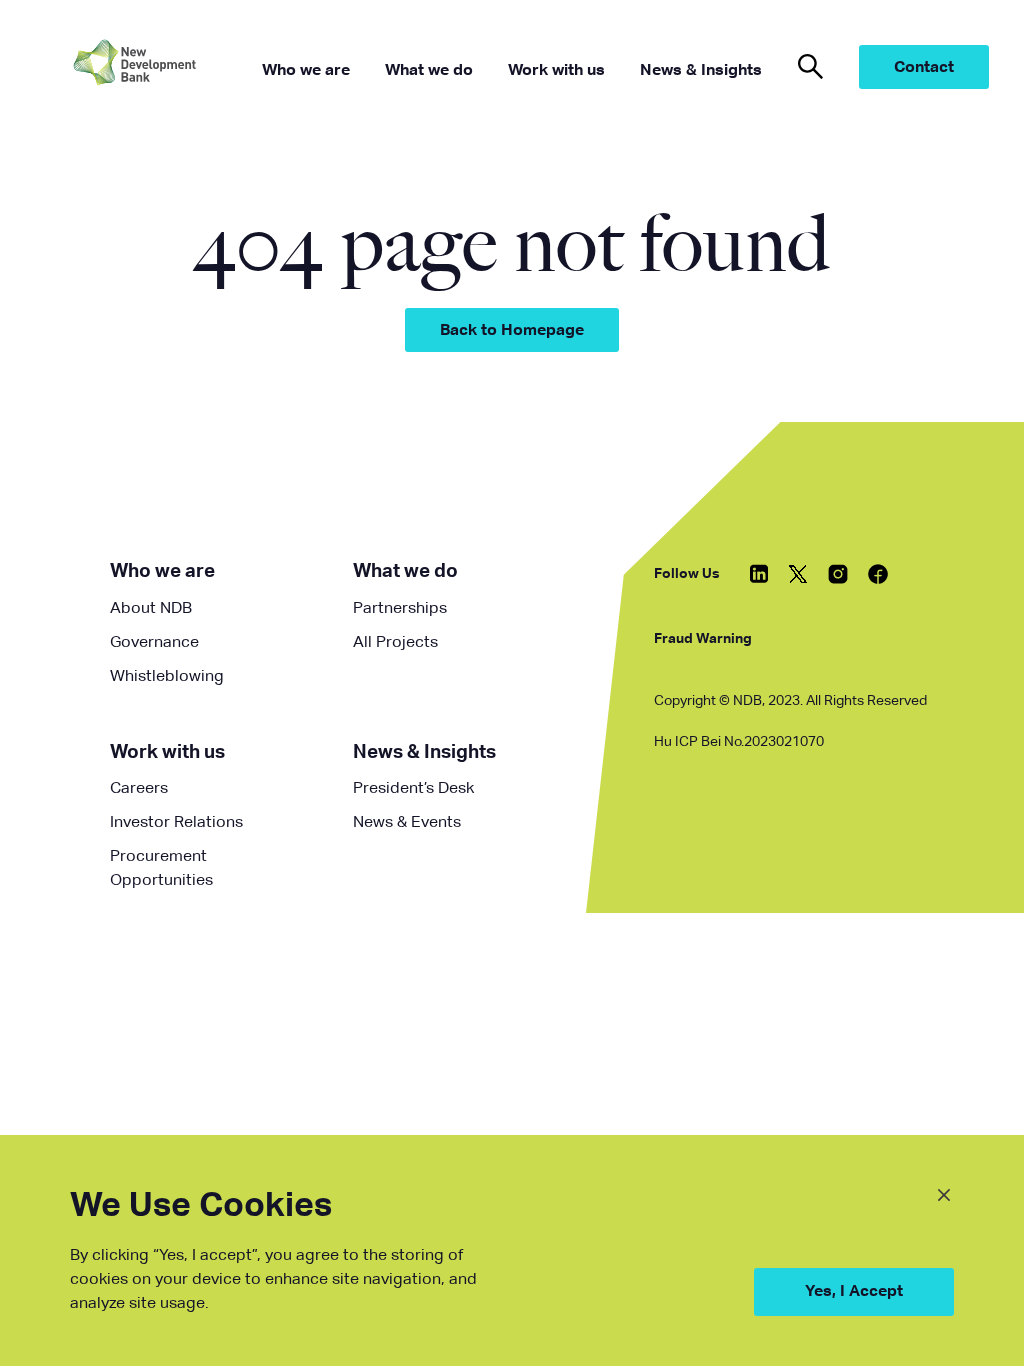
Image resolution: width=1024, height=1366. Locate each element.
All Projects (395, 643)
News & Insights (424, 752)
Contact (924, 68)
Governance (154, 643)
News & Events (407, 823)
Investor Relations (176, 823)
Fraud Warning (703, 639)
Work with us (167, 752)
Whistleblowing (167, 677)
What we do (405, 571)
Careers (139, 789)
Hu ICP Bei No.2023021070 (739, 742)
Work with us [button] (556, 71)
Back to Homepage (512, 331)
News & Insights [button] (701, 71)
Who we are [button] (306, 71)
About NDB (151, 609)
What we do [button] (429, 71)
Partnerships (400, 609)
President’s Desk (413, 789)
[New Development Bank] (165, 66)
